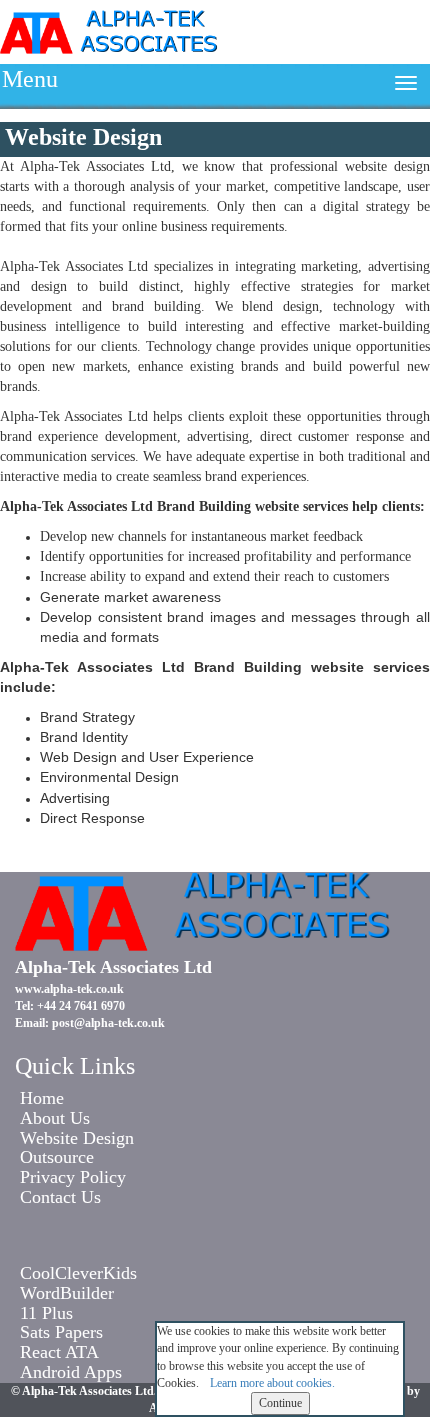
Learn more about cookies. (272, 1383)
